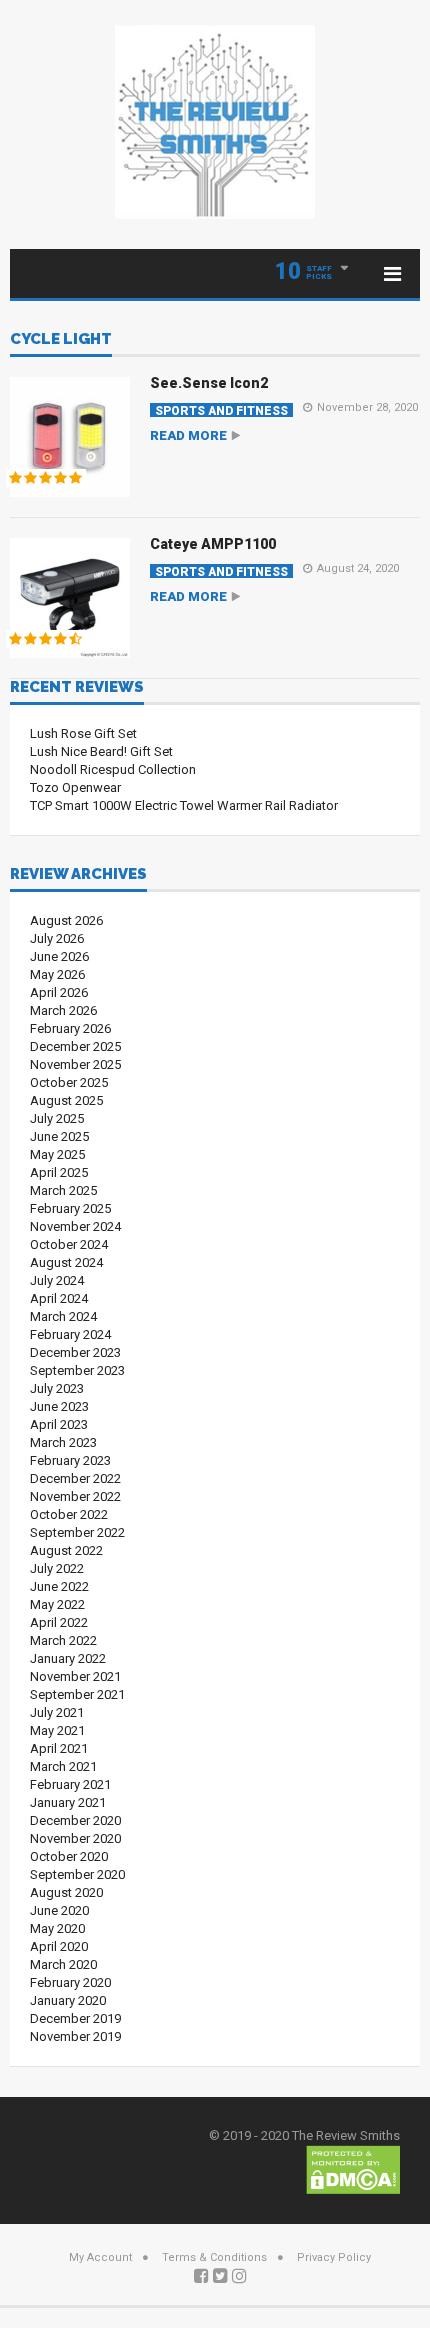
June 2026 (59, 956)
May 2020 (57, 1928)
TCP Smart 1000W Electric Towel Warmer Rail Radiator (184, 805)
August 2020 (66, 1892)
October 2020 (69, 1856)
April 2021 (59, 1748)
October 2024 (69, 1244)
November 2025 (75, 1064)
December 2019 (75, 2018)
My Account (100, 2257)
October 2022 (69, 1514)
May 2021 (57, 1730)
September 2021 (77, 1694)
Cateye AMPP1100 (213, 544)
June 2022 (59, 1586)
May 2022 (57, 1604)
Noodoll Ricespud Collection (113, 769)
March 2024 (63, 1316)
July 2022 (57, 1568)
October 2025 (69, 1082)
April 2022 (59, 1622)
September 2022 (77, 1532)
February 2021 (70, 1784)
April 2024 (59, 1298)
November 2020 (75, 1838)
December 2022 (75, 1478)
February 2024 (70, 1334)
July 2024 (57, 1280)
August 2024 (66, 1262)
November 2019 (75, 2036)
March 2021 (63, 1766)
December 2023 (75, 1352)
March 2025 (63, 1190)
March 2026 (63, 1010)
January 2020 (68, 2000)
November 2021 (75, 1676)
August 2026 (66, 920)
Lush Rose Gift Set (83, 733)
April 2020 (59, 1946)
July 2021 (57, 1712)
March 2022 (63, 1640)
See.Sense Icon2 (209, 383)
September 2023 (77, 1370)
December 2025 (75, 1046)
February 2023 (70, 1460)
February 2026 (70, 1028)
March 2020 (63, 1964)
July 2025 (57, 1118)
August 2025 (66, 1100)
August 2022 (66, 1550)
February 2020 (70, 1982)
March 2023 (63, 1442)
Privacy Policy (334, 2257)
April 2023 (59, 1424)
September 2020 (77, 1874)
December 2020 (75, 1820)
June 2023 (59, 1406)
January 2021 (68, 1802)
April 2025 (59, 1172)
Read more (188, 435)
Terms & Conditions (214, 2257)
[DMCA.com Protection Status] (353, 2168)
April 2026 (59, 992)
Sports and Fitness (221, 410)
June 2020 (59, 1910)
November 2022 (75, 1496)
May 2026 (57, 974)
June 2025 (59, 1136)
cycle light (61, 340)
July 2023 (57, 1388)
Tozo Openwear (75, 787)
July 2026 (57, 938)
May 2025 (57, 1154)
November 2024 (75, 1226)
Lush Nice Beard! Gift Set (101, 751)
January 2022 (68, 1658)
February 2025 (70, 1208)
